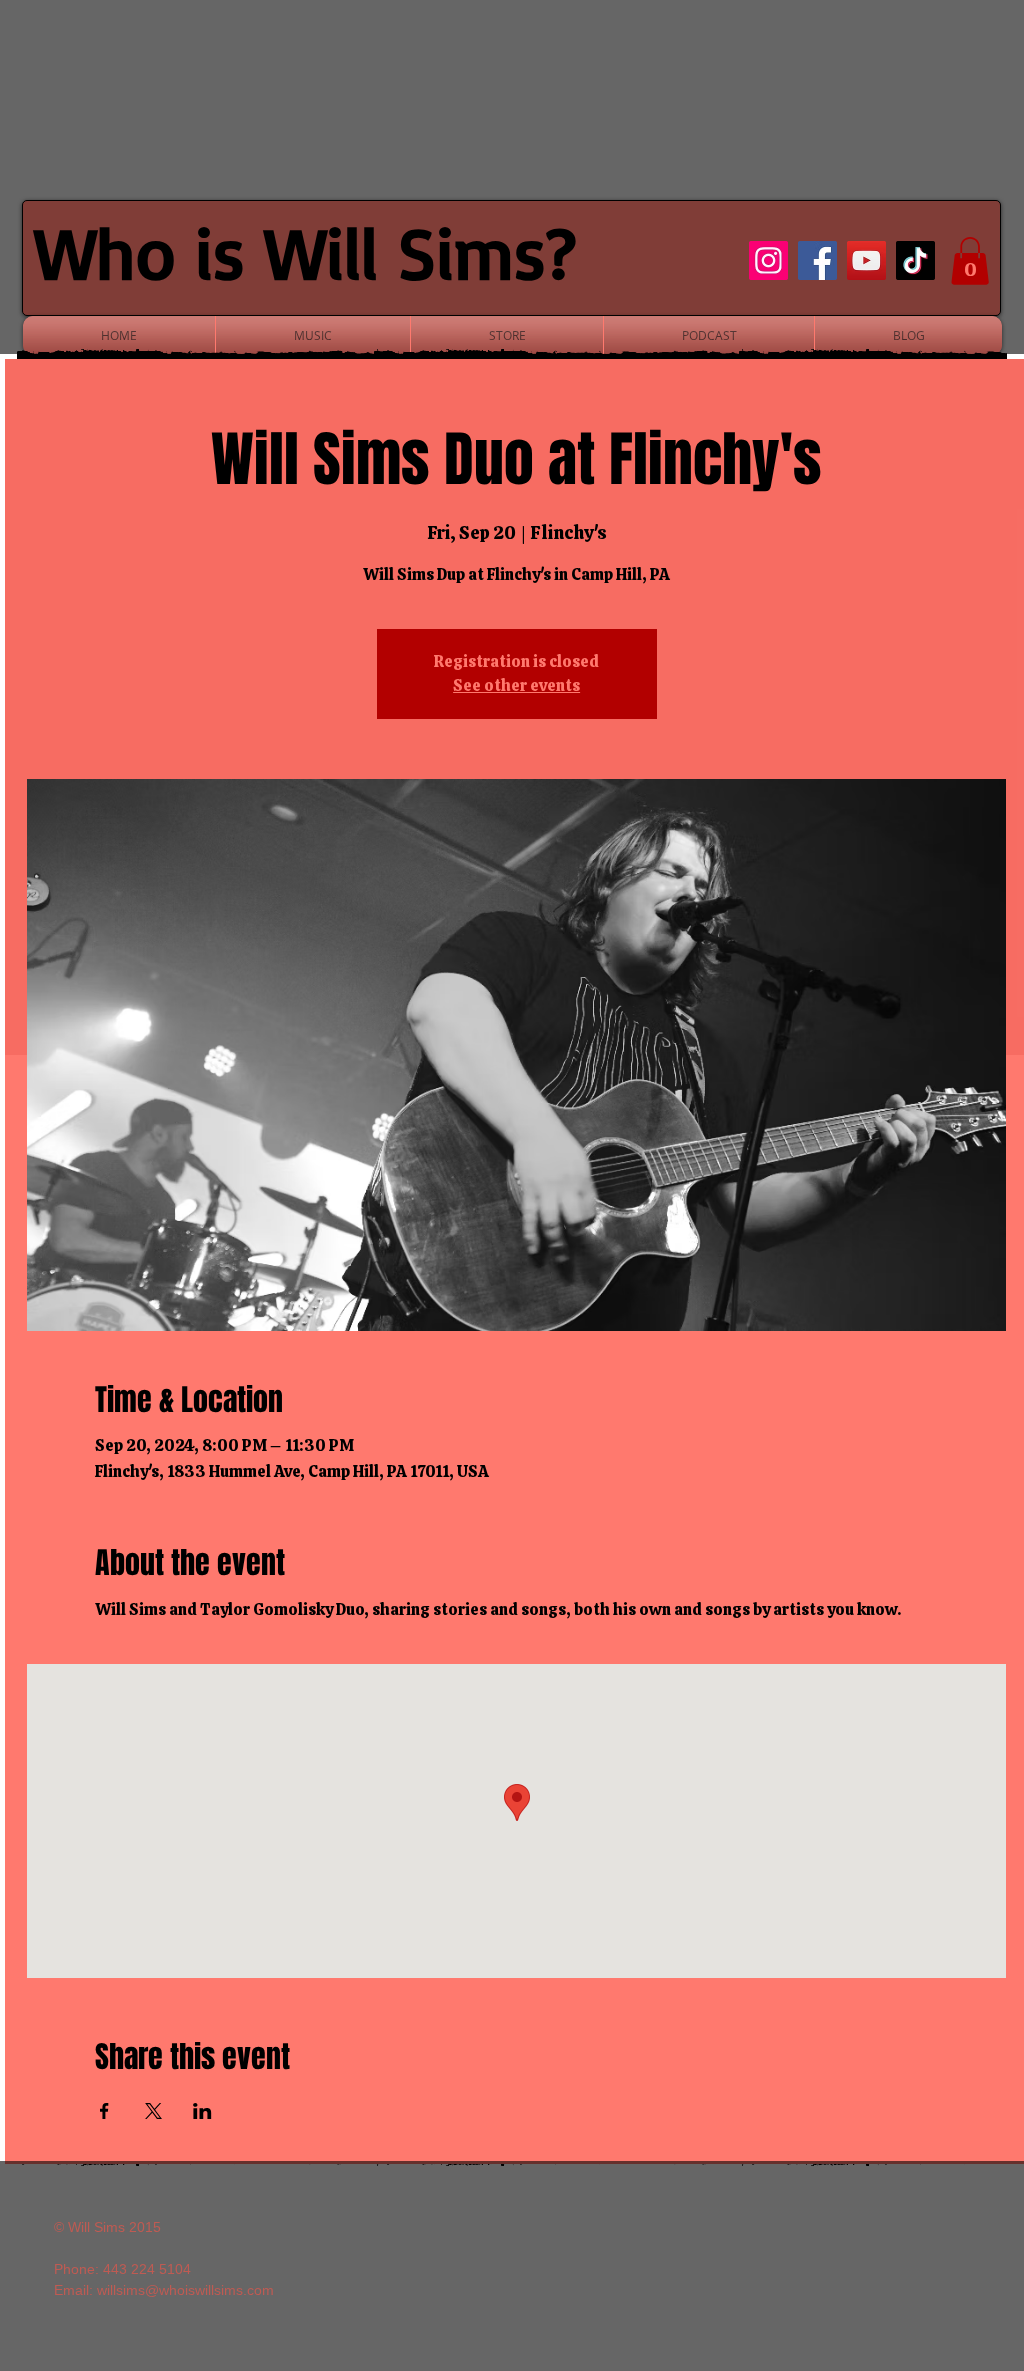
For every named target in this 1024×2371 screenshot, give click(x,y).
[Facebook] (817, 260)
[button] (970, 261)
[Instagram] (768, 260)
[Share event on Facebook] (104, 2111)
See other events (516, 685)
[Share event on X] (153, 2111)
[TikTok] (915, 260)
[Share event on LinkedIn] (202, 2111)
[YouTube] (866, 260)
